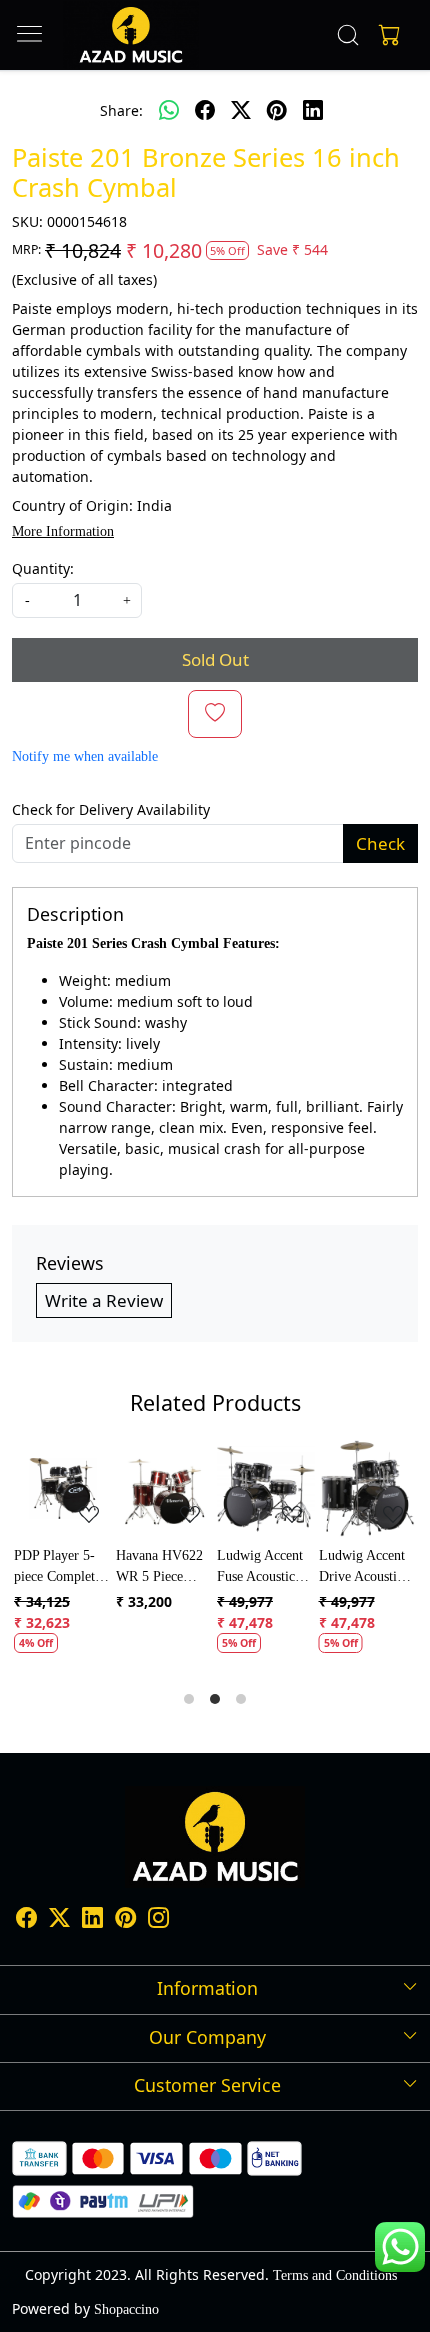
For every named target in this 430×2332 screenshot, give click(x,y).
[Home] (130, 35)
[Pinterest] (125, 1921)
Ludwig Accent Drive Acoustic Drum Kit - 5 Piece (362, 1567)
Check (380, 843)
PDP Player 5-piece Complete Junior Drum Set (61, 1567)
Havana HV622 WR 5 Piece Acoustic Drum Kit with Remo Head (159, 1567)
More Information (63, 531)
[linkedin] (313, 111)
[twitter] (241, 111)
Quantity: (43, 568)
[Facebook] (26, 1921)
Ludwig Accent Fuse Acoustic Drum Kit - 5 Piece (260, 1567)
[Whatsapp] (169, 111)
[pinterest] (277, 111)
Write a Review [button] (104, 1300)
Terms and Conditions (335, 2275)
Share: (121, 110)
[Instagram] (158, 1921)
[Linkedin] (92, 1921)
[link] (348, 35)
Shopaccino (126, 2309)
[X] (59, 1921)
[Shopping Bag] (385, 35)
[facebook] (205, 111)
